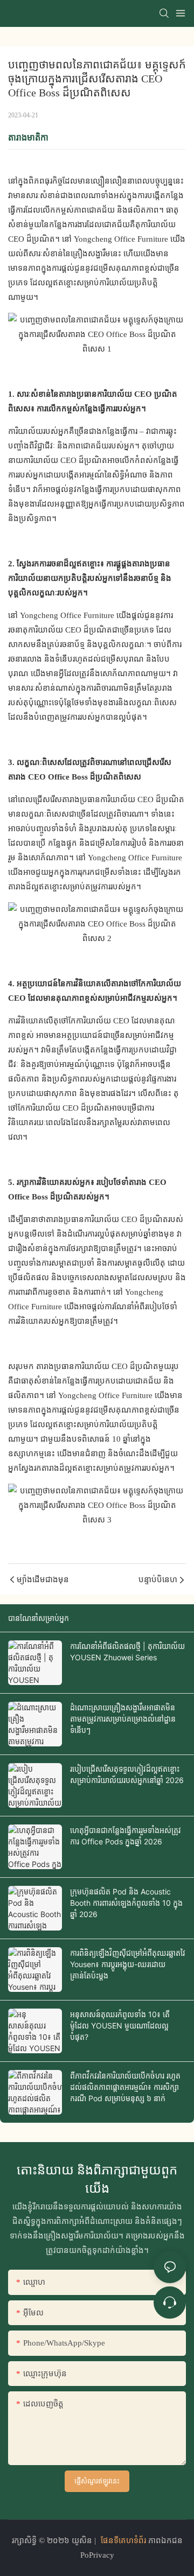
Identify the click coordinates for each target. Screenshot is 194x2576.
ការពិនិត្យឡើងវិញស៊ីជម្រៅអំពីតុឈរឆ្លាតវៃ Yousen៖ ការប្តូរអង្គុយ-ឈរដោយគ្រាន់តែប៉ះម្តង (128, 1964)
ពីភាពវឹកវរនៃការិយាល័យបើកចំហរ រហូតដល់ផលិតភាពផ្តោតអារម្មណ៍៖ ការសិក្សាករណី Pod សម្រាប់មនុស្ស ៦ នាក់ (125, 2087)
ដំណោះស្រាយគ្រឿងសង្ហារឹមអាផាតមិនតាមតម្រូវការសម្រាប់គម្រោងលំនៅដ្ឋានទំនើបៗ (123, 1719)
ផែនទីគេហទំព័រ (123, 2540)
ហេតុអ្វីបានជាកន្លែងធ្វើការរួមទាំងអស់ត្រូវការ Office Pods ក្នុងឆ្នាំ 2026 (126, 1836)
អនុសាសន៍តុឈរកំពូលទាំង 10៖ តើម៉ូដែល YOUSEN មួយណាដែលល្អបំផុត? (120, 2026)
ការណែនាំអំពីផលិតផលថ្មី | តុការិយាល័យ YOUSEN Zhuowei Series (127, 1652)
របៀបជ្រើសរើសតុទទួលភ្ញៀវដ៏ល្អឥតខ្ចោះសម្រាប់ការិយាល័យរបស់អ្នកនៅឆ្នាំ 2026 (127, 1774)
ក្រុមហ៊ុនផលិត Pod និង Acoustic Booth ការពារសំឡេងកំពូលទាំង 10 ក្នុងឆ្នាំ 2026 (126, 1903)
